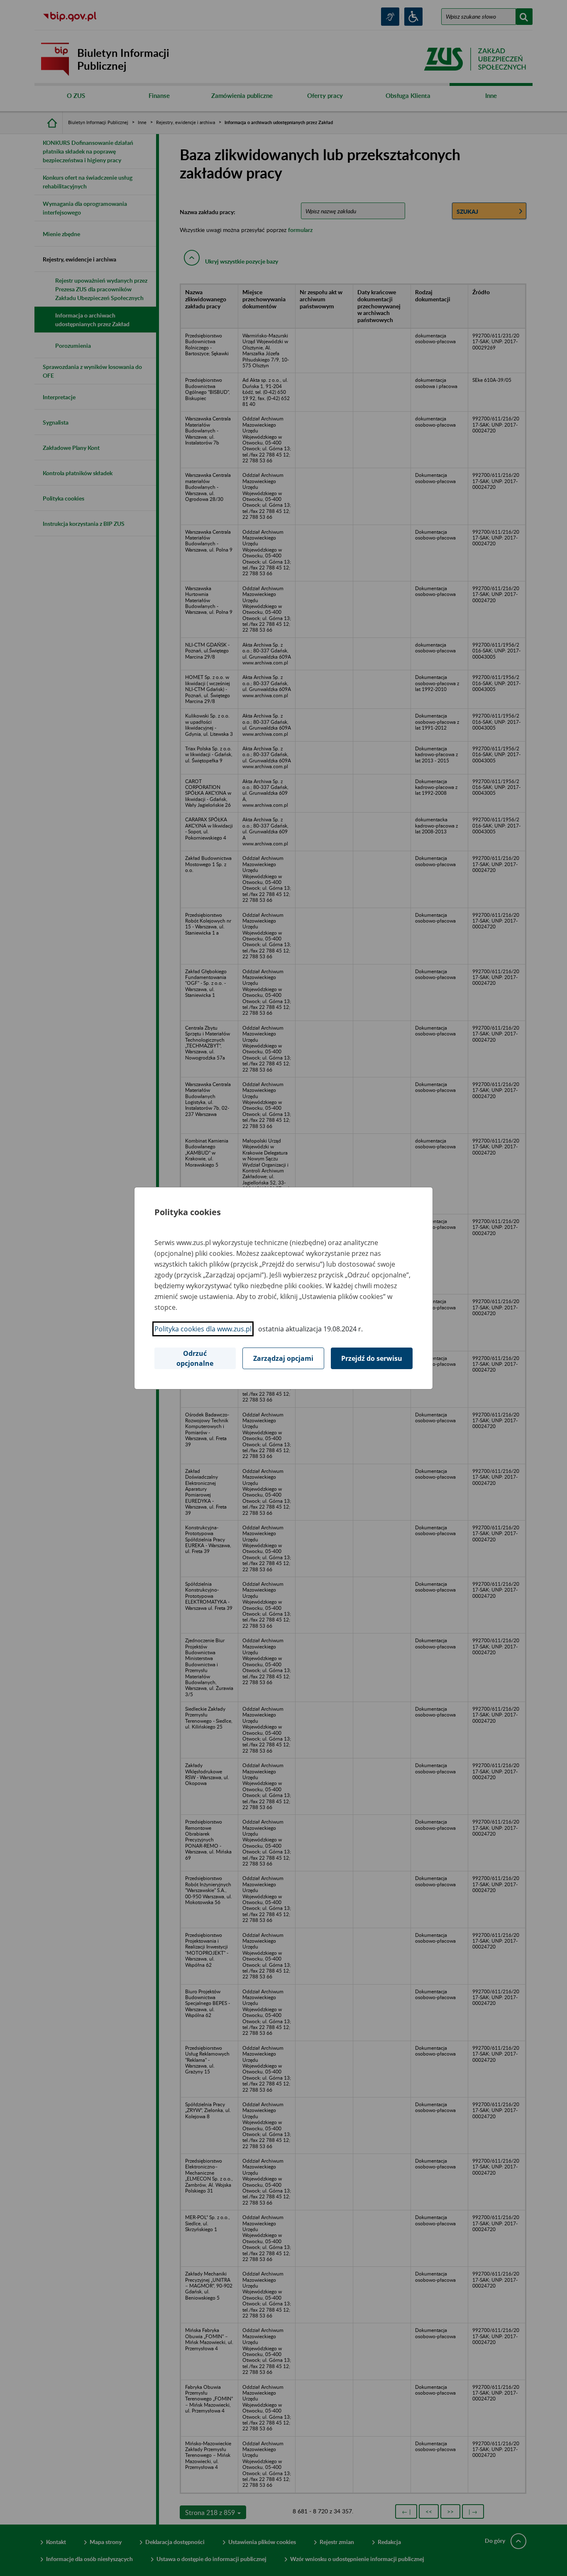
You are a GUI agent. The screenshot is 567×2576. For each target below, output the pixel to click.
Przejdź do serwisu (372, 1358)
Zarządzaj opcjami (283, 1358)
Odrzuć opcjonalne (195, 1358)
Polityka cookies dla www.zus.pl (203, 1329)
